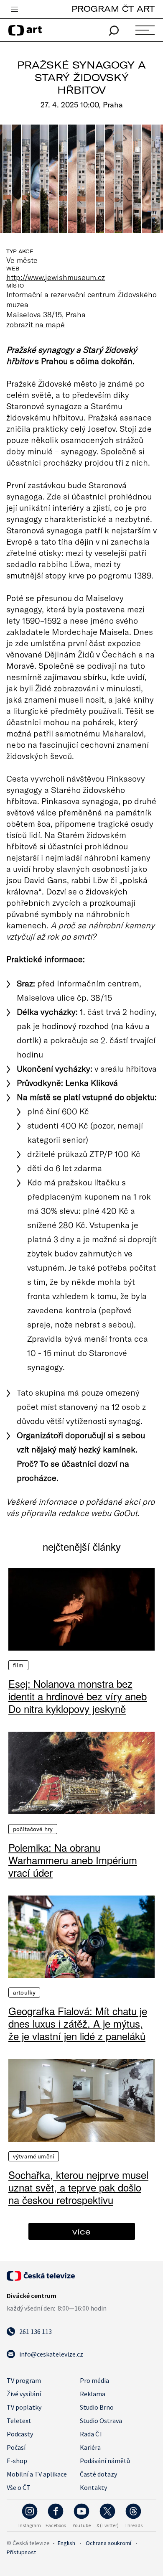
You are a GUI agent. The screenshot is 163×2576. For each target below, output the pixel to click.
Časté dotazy (98, 2474)
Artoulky (24, 1993)
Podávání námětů (105, 2461)
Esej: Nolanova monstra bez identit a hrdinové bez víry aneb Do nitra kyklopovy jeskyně (78, 1696)
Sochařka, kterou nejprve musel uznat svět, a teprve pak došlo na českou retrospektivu (78, 2187)
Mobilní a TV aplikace (37, 2474)
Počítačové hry (33, 1829)
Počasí (16, 2447)
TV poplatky (24, 2407)
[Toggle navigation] (14, 10)
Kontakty (93, 2487)
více (81, 2231)
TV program (24, 2380)
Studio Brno (97, 2407)
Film (18, 1665)
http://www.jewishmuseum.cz (56, 277)
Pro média (94, 2380)
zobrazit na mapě (36, 324)
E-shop (17, 2461)
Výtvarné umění (34, 2156)
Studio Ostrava (101, 2421)
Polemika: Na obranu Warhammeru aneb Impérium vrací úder (73, 1860)
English (66, 2543)
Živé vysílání (24, 2394)
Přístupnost (21, 2552)
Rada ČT (92, 2434)
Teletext (19, 2421)
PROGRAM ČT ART (113, 9)
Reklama (93, 2394)
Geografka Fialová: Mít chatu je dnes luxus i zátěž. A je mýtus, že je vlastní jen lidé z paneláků (78, 2023)
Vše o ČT (19, 2487)
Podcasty (20, 2434)
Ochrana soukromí (108, 2543)
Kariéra (90, 2447)
